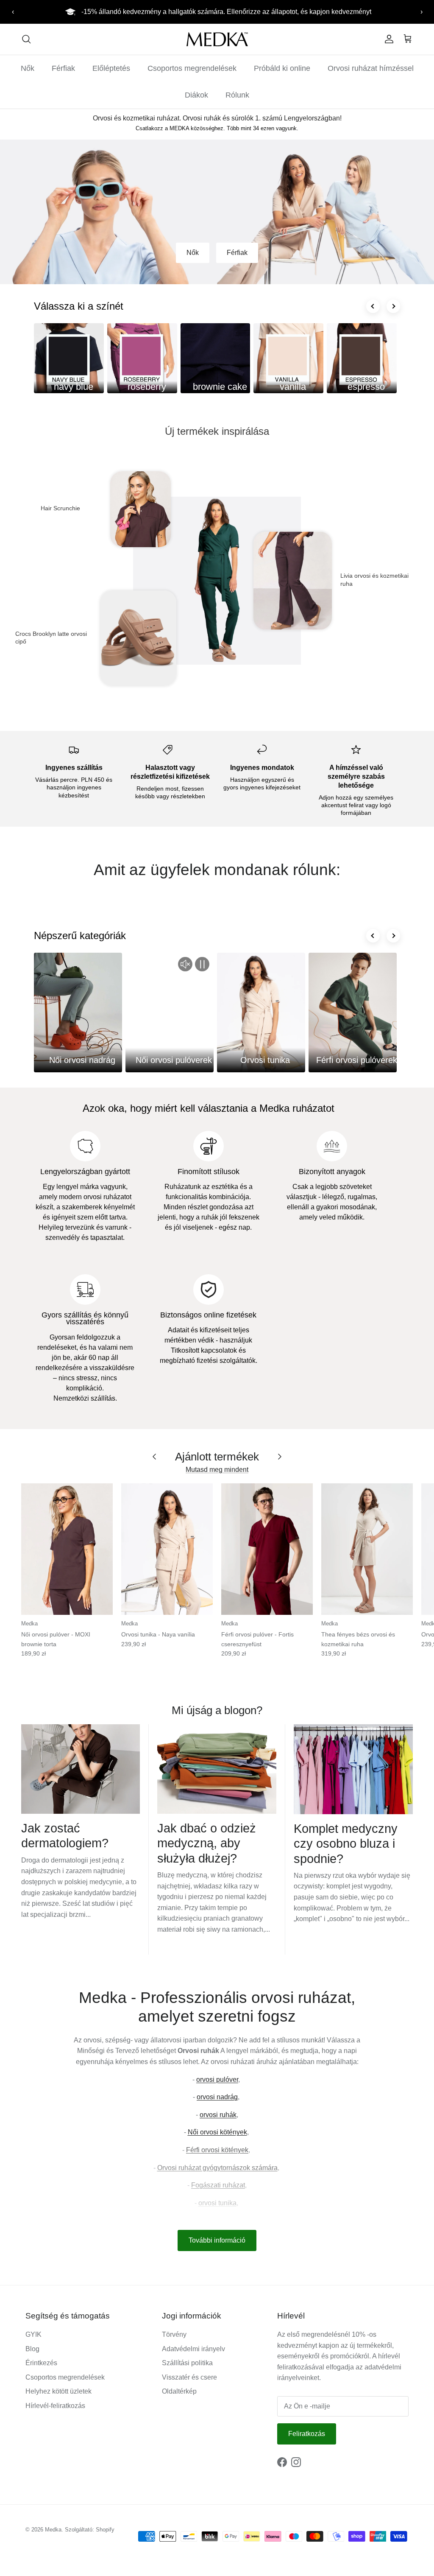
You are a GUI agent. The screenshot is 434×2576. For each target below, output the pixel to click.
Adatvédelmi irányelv (193, 2349)
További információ (217, 2240)
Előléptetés (111, 68)
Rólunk (237, 95)
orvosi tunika (217, 2203)
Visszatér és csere (189, 2377)
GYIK (33, 2334)
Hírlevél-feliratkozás (55, 2406)
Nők (28, 68)
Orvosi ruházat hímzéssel (371, 68)
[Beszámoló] (387, 39)
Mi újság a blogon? (217, 1710)
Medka (53, 2530)
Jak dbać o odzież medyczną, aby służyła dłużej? (207, 1843)
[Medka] (217, 39)
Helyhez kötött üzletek (58, 2391)
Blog (32, 2349)
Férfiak (63, 68)
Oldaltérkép (179, 2391)
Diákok (196, 95)
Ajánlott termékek (217, 1457)
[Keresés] (26, 39)
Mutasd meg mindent (217, 1470)
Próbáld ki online (282, 68)
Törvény (174, 2334)
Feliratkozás (307, 2434)
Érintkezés (41, 2363)
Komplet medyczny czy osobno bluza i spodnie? (346, 1843)
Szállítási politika (187, 2363)
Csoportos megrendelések (192, 68)
